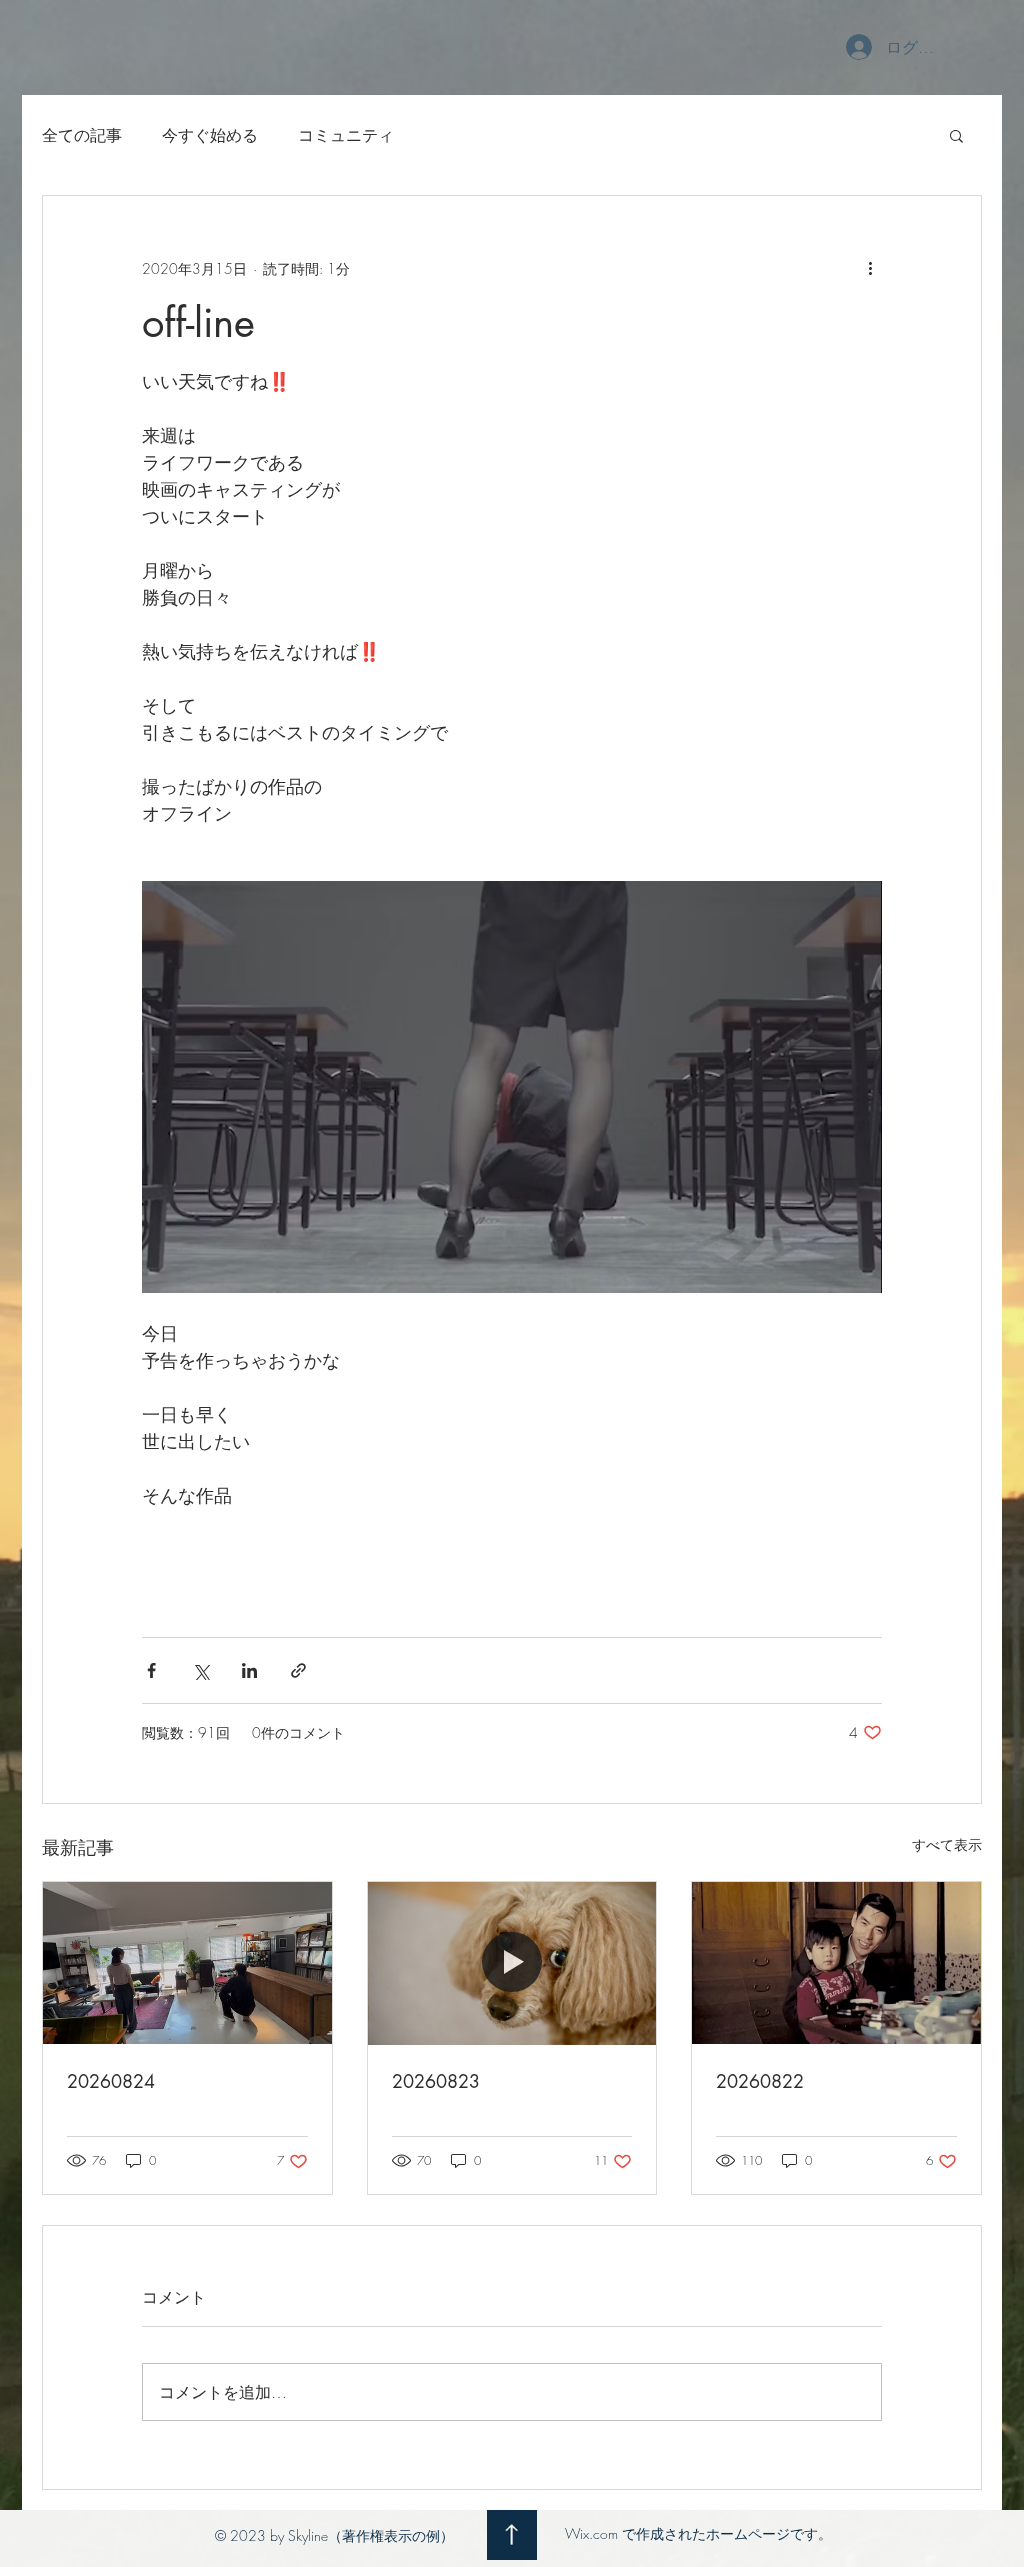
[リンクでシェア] (298, 1670)
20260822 (760, 2081)
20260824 (111, 2081)
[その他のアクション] (870, 268)
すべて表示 (947, 1844)
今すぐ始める (210, 135)
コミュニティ (346, 135)
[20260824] (187, 1963)
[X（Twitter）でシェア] (200, 1670)
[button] (956, 135)
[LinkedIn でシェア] (249, 1670)
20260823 (436, 2081)
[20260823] (512, 1963)
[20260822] (836, 1963)
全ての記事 (82, 135)
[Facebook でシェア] (151, 1670)
